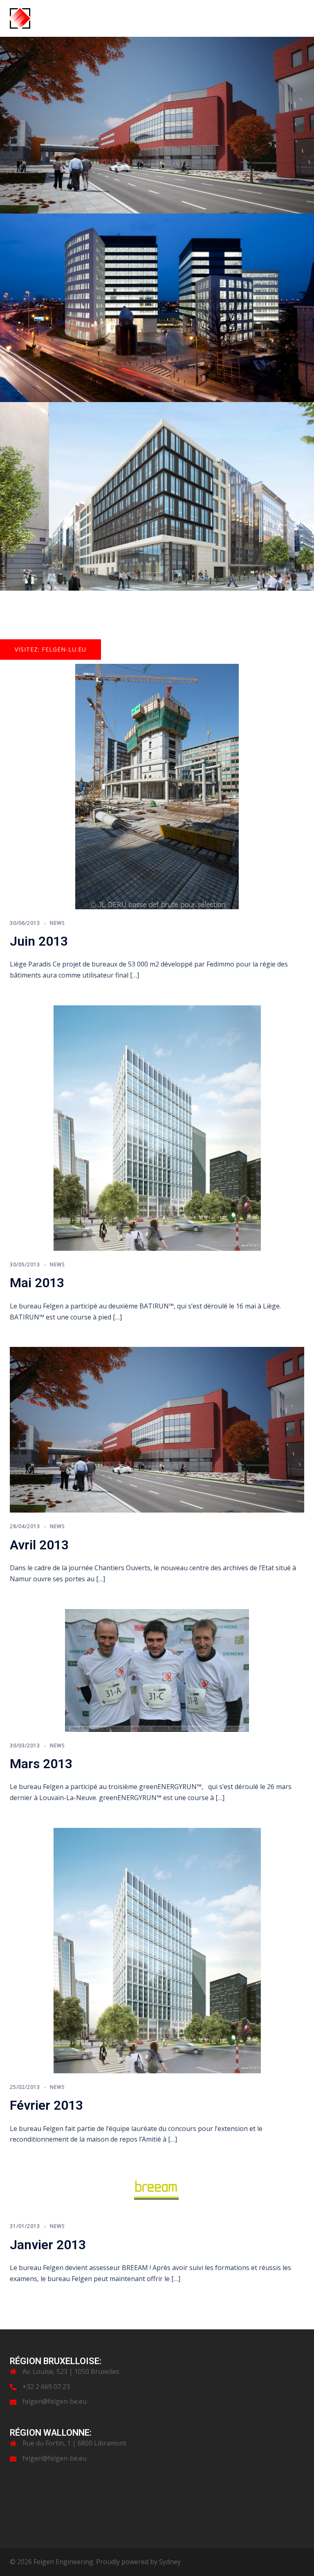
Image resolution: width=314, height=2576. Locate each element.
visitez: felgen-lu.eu (50, 649)
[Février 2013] (157, 1950)
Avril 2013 (39, 1545)
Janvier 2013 (48, 2245)
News (57, 923)
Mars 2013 (41, 1764)
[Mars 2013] (157, 1670)
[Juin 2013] (157, 786)
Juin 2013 (39, 941)
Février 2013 (46, 2105)
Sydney (170, 2562)
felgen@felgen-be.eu (55, 2401)
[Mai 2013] (157, 1127)
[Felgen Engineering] (20, 18)
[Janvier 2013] (157, 2190)
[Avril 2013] (157, 1429)
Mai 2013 (37, 1283)
